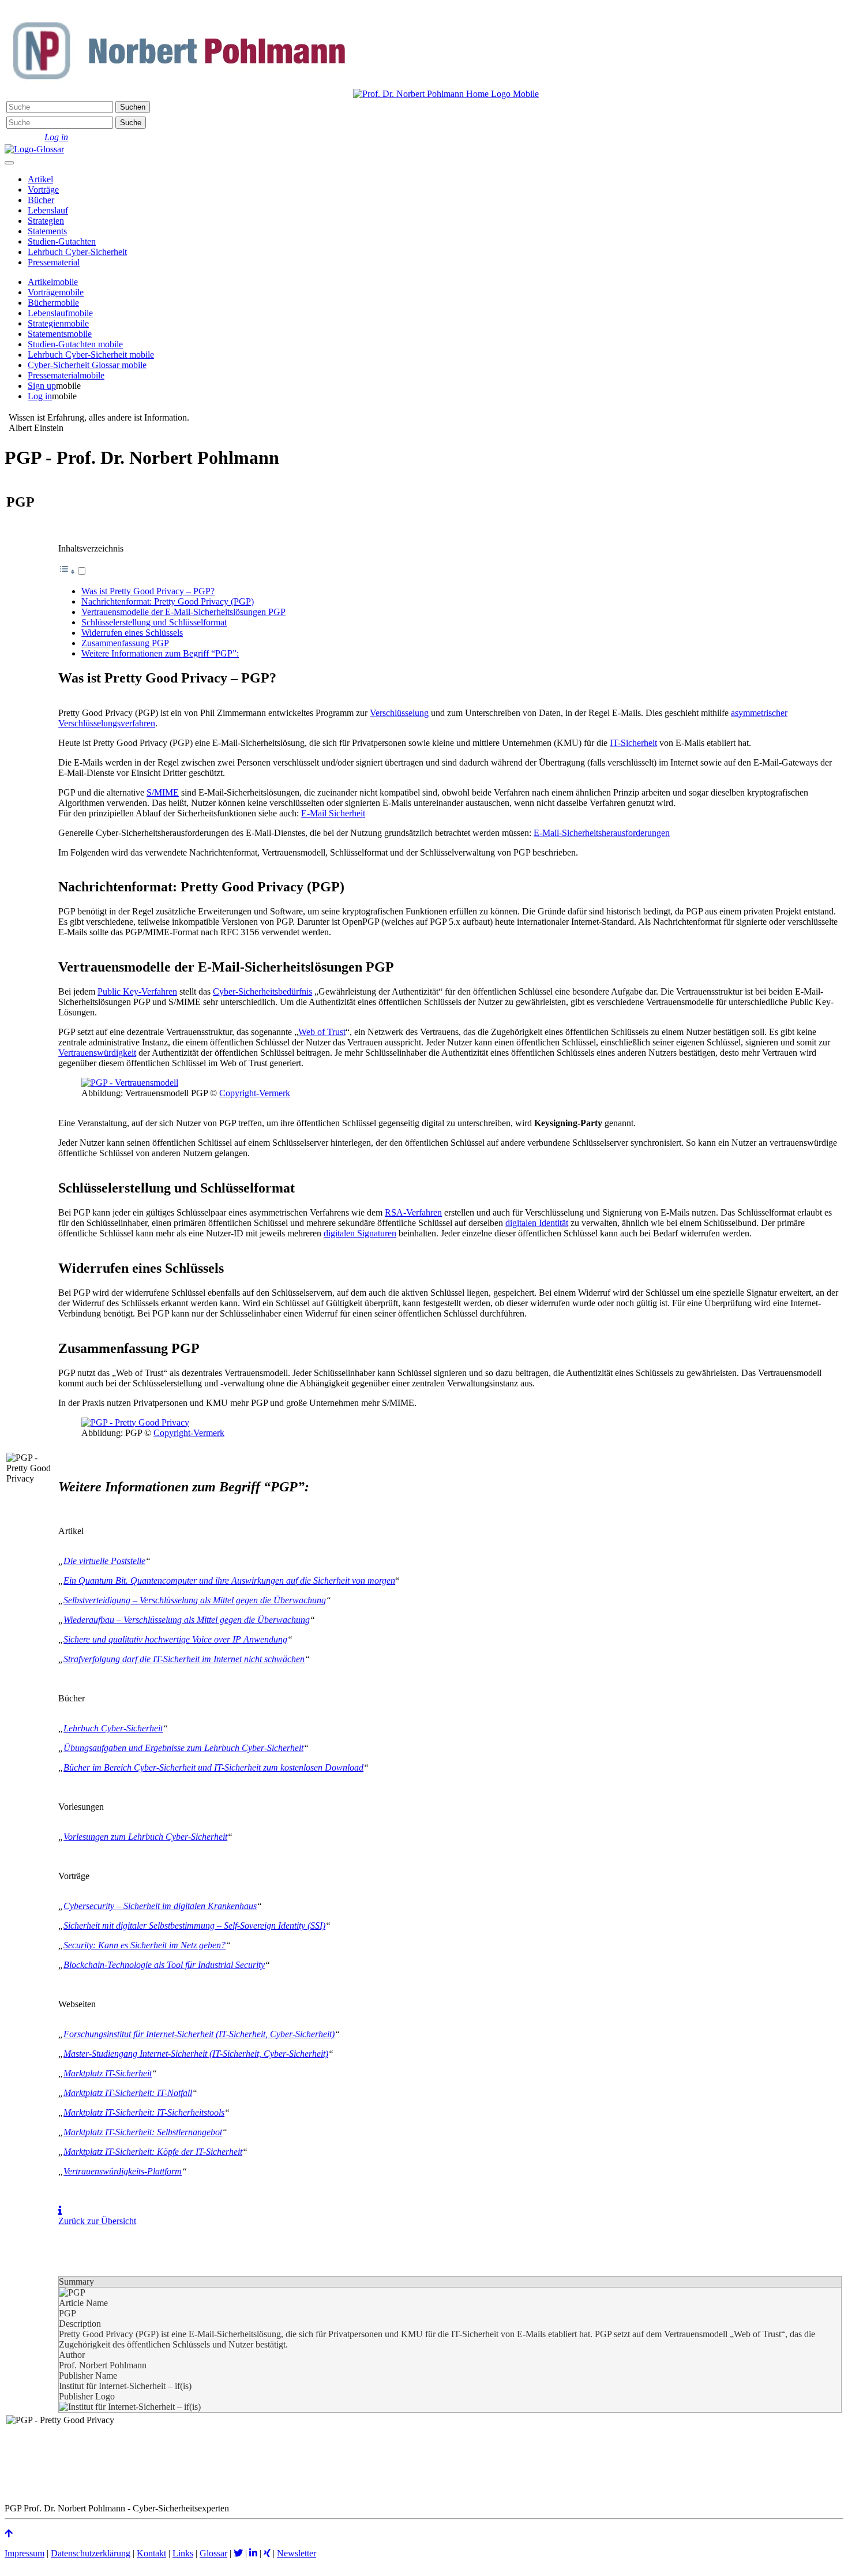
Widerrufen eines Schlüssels (132, 633)
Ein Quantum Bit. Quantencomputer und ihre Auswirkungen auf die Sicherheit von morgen (229, 1581)
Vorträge (43, 190)
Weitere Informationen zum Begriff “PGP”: (160, 653)
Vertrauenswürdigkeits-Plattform (123, 2171)
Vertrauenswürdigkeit (97, 1053)
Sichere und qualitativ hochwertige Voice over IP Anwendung (175, 1639)
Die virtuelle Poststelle (104, 1561)
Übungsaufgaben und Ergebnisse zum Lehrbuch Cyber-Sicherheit (183, 1748)
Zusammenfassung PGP (125, 643)
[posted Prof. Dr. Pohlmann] (178, 94)
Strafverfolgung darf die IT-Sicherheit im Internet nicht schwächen (184, 1659)
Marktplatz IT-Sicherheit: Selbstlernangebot (143, 2132)
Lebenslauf (48, 210)
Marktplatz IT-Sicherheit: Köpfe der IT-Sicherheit (153, 2152)
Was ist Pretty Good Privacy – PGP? (148, 591)
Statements (47, 231)
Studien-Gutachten (62, 241)
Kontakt (151, 2553)
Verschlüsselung (399, 713)
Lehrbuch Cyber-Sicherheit (77, 252)
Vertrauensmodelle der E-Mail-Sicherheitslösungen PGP (183, 612)
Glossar (213, 2553)
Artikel (40, 179)
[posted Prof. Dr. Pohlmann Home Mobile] (446, 94)
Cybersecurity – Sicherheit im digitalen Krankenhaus (160, 1906)
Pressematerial (54, 262)
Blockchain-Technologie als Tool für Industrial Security (164, 1965)
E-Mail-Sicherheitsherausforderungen (602, 833)
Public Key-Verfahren (137, 991)
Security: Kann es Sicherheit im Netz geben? (145, 1945)
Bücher (41, 200)
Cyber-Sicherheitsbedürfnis (262, 991)
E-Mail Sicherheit (333, 813)
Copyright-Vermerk (255, 1093)
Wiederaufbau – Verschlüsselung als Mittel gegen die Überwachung (187, 1620)
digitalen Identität (537, 1223)
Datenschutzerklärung (91, 2553)
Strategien (46, 221)
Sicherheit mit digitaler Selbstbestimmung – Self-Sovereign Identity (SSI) (194, 1926)
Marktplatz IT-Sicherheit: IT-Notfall (128, 2093)
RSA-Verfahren (413, 1212)
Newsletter (297, 2553)
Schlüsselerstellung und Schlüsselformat (154, 622)
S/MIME (163, 792)
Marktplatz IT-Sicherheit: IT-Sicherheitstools (144, 2112)
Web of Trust (322, 1032)
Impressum (25, 2553)
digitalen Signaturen (360, 1233)
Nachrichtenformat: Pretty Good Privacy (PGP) (168, 601)
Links (183, 2553)
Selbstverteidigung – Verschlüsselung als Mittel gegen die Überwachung (195, 1600)
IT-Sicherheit (633, 743)
